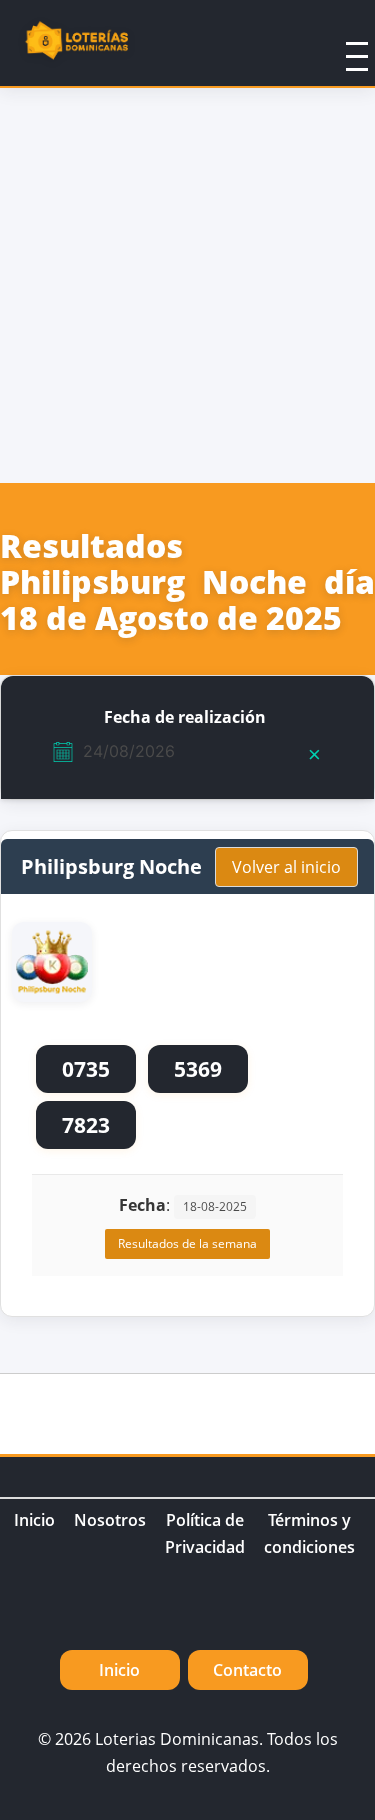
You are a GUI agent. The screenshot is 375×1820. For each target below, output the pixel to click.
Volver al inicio (286, 867)
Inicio (34, 1520)
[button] (331, 43)
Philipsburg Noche (111, 866)
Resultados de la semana (187, 1243)
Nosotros (110, 1520)
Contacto (247, 1670)
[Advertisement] (187, 285)
